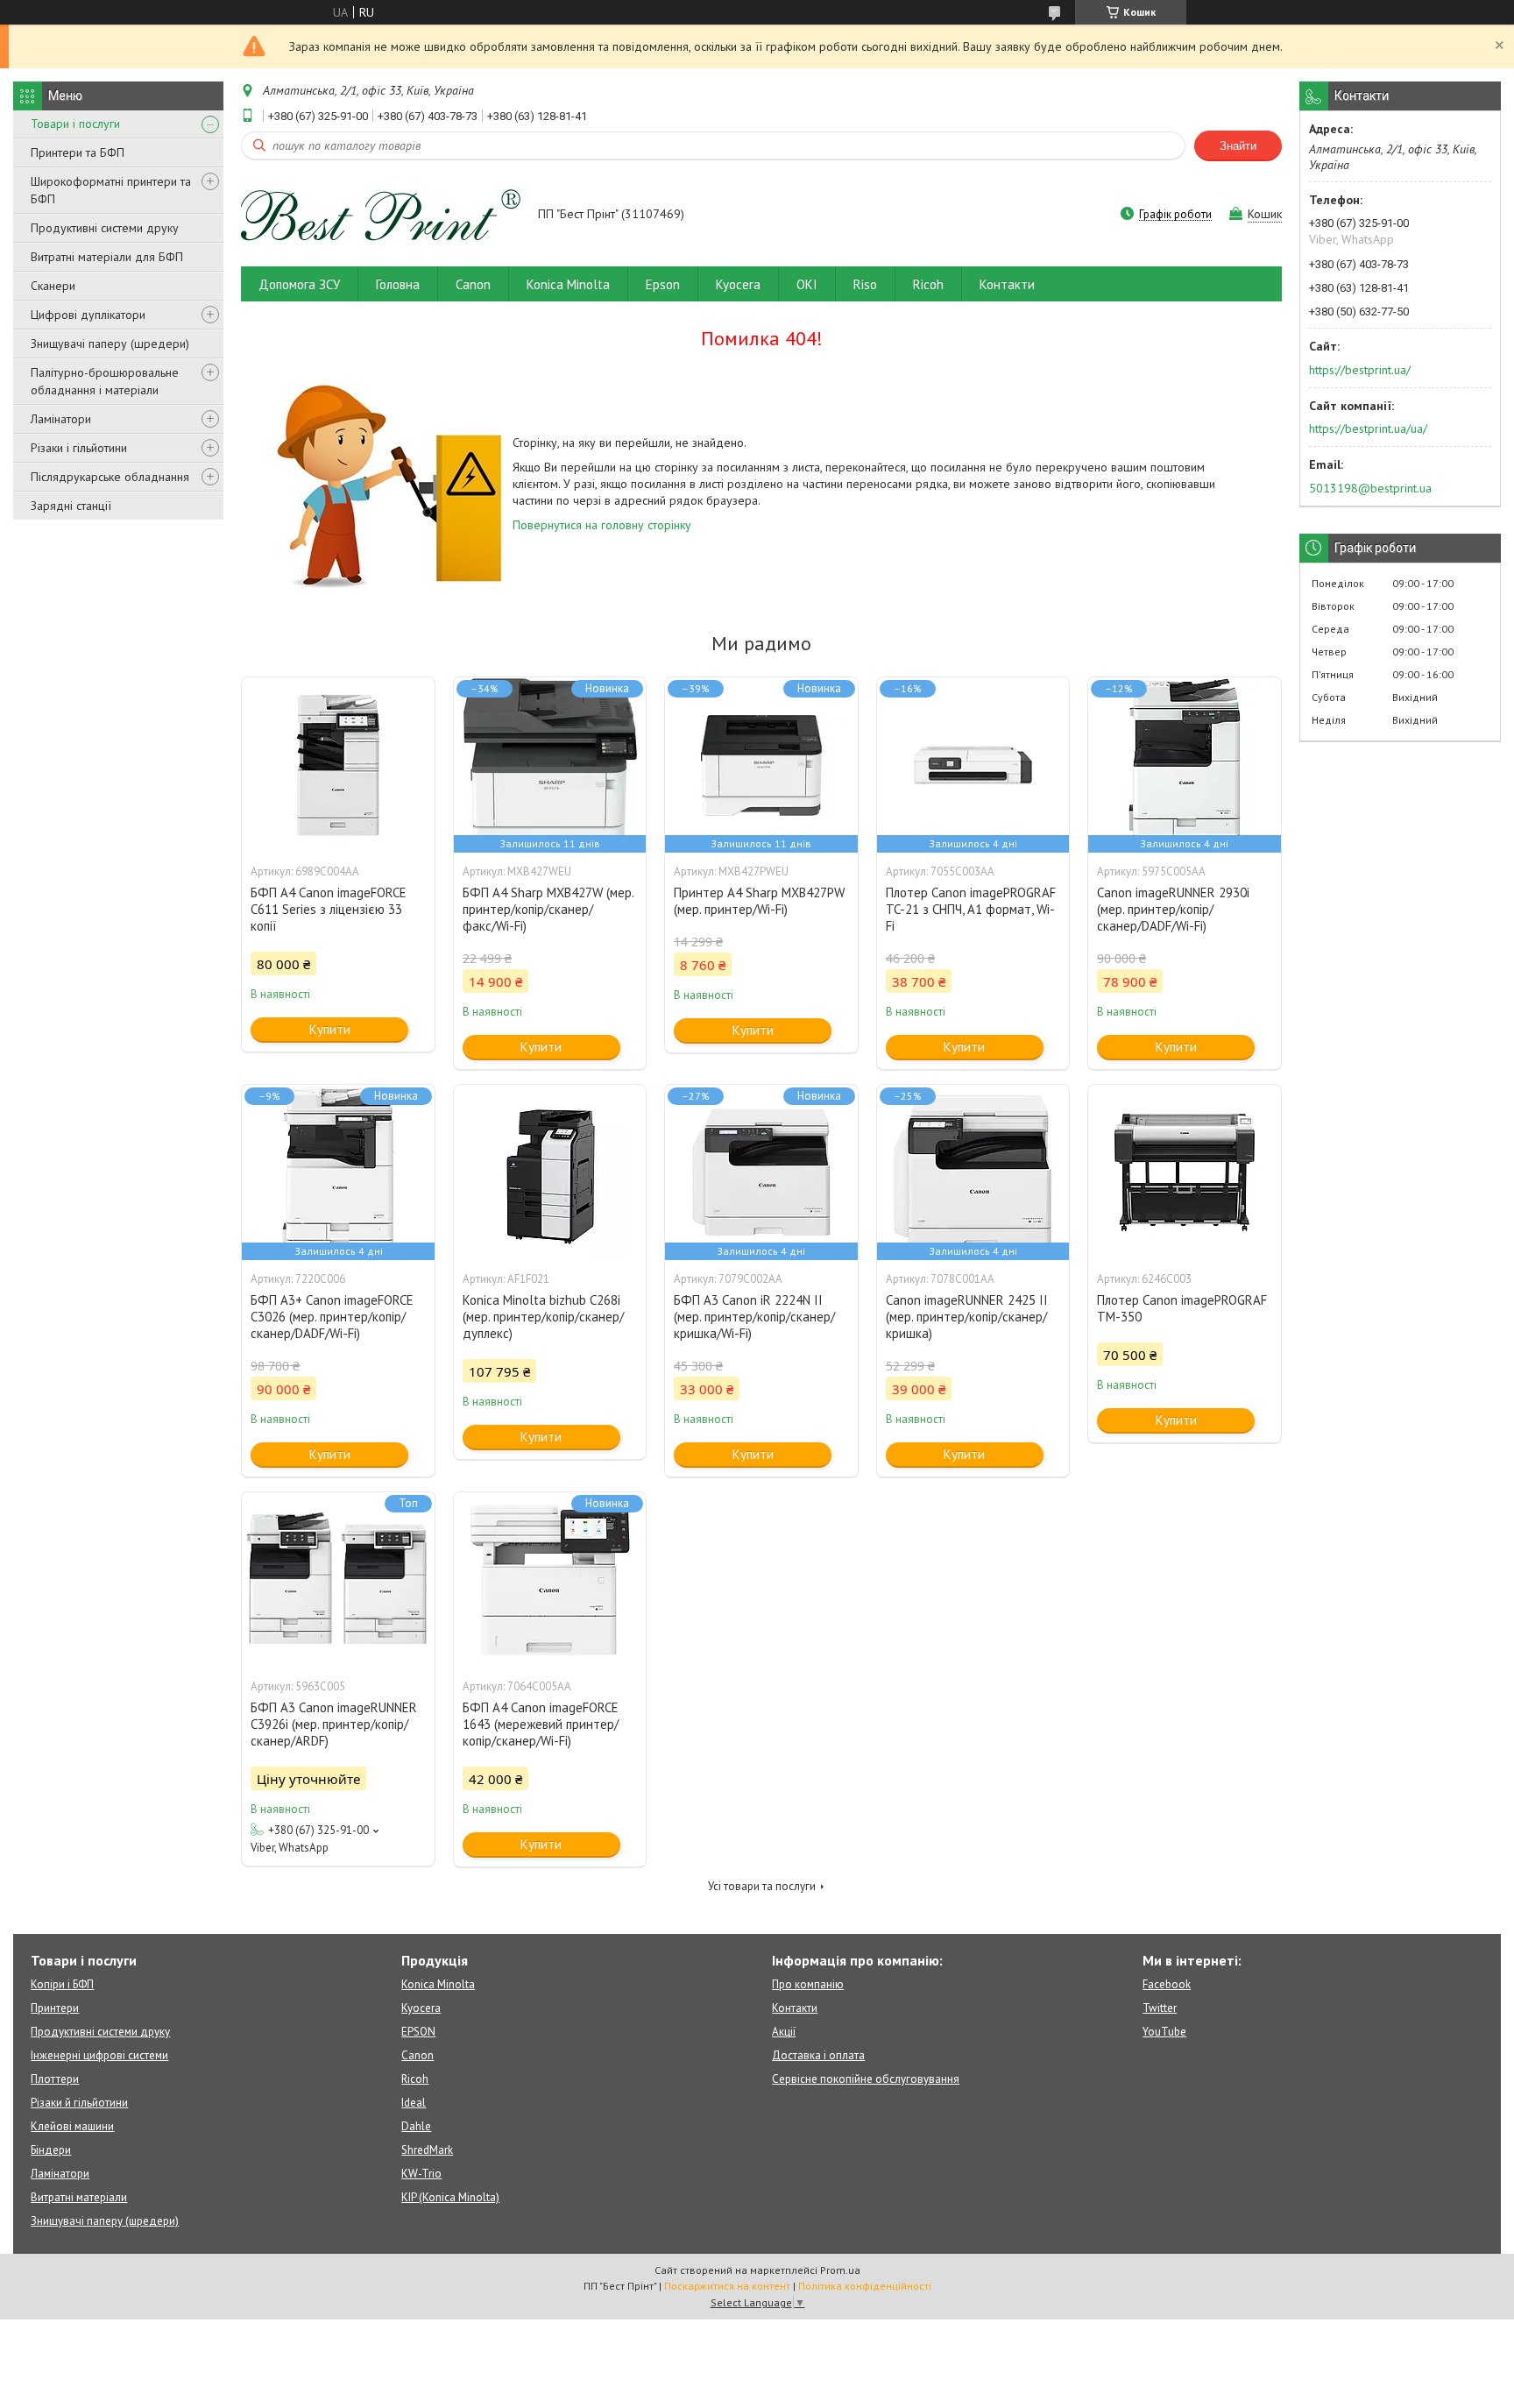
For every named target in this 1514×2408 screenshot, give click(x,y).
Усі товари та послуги (762, 1886)
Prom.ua (840, 2270)
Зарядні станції (71, 506)
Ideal (414, 2103)
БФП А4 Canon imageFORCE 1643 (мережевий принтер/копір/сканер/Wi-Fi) (541, 1724)
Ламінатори (61, 419)
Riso (865, 284)
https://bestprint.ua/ (1360, 370)
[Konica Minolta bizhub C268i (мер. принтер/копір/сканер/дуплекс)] (550, 1172)
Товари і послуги (75, 124)
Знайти (1238, 146)
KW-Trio (421, 2174)
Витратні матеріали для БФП (107, 257)
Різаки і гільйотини (79, 448)
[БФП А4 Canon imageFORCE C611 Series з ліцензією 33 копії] (338, 765)
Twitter (1160, 2008)
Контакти (1007, 284)
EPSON (418, 2032)
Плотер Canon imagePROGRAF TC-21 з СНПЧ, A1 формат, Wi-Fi (971, 909)
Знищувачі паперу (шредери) (110, 343)
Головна (398, 284)
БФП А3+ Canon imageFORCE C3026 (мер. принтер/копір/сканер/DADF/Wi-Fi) (332, 1317)
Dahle (416, 2126)
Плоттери (55, 2079)
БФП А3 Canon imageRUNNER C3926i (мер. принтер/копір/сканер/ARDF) (334, 1724)
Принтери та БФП (78, 152)
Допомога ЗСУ (299, 284)
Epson (663, 284)
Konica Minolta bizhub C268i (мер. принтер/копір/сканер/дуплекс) (543, 1317)
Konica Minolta (568, 284)
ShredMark (427, 2150)
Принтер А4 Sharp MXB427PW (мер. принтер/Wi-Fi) (759, 901)
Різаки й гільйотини (79, 2103)
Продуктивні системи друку (105, 228)
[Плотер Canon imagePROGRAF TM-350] (1185, 1172)
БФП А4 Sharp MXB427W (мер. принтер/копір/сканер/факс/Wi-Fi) (548, 909)
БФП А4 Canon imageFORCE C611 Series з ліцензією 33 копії (329, 909)
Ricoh (928, 284)
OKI (807, 284)
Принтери (55, 2008)
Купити (330, 1029)
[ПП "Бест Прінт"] (381, 216)
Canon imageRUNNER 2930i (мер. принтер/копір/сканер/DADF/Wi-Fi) (1173, 909)
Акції (784, 2032)
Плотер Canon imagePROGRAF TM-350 (1182, 1308)
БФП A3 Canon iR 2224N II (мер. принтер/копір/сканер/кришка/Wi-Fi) (754, 1317)
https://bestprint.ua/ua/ (1368, 428)
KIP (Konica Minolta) (450, 2197)
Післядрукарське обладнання (110, 477)
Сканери (53, 286)
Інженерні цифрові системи (99, 2055)
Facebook (1167, 1984)
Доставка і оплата (818, 2055)
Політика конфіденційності (865, 2286)
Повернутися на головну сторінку (602, 525)
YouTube (1164, 2032)
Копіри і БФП (62, 1984)
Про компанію (808, 1984)
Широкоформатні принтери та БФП (111, 190)
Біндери (51, 2150)
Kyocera (738, 284)
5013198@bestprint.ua (1370, 488)
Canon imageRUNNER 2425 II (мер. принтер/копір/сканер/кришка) (967, 1317)
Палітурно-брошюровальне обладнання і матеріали (105, 381)
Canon (473, 284)
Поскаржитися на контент (727, 2286)
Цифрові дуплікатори (88, 315)
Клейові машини (72, 2126)
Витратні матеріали (79, 2197)
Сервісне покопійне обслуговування (866, 2079)
